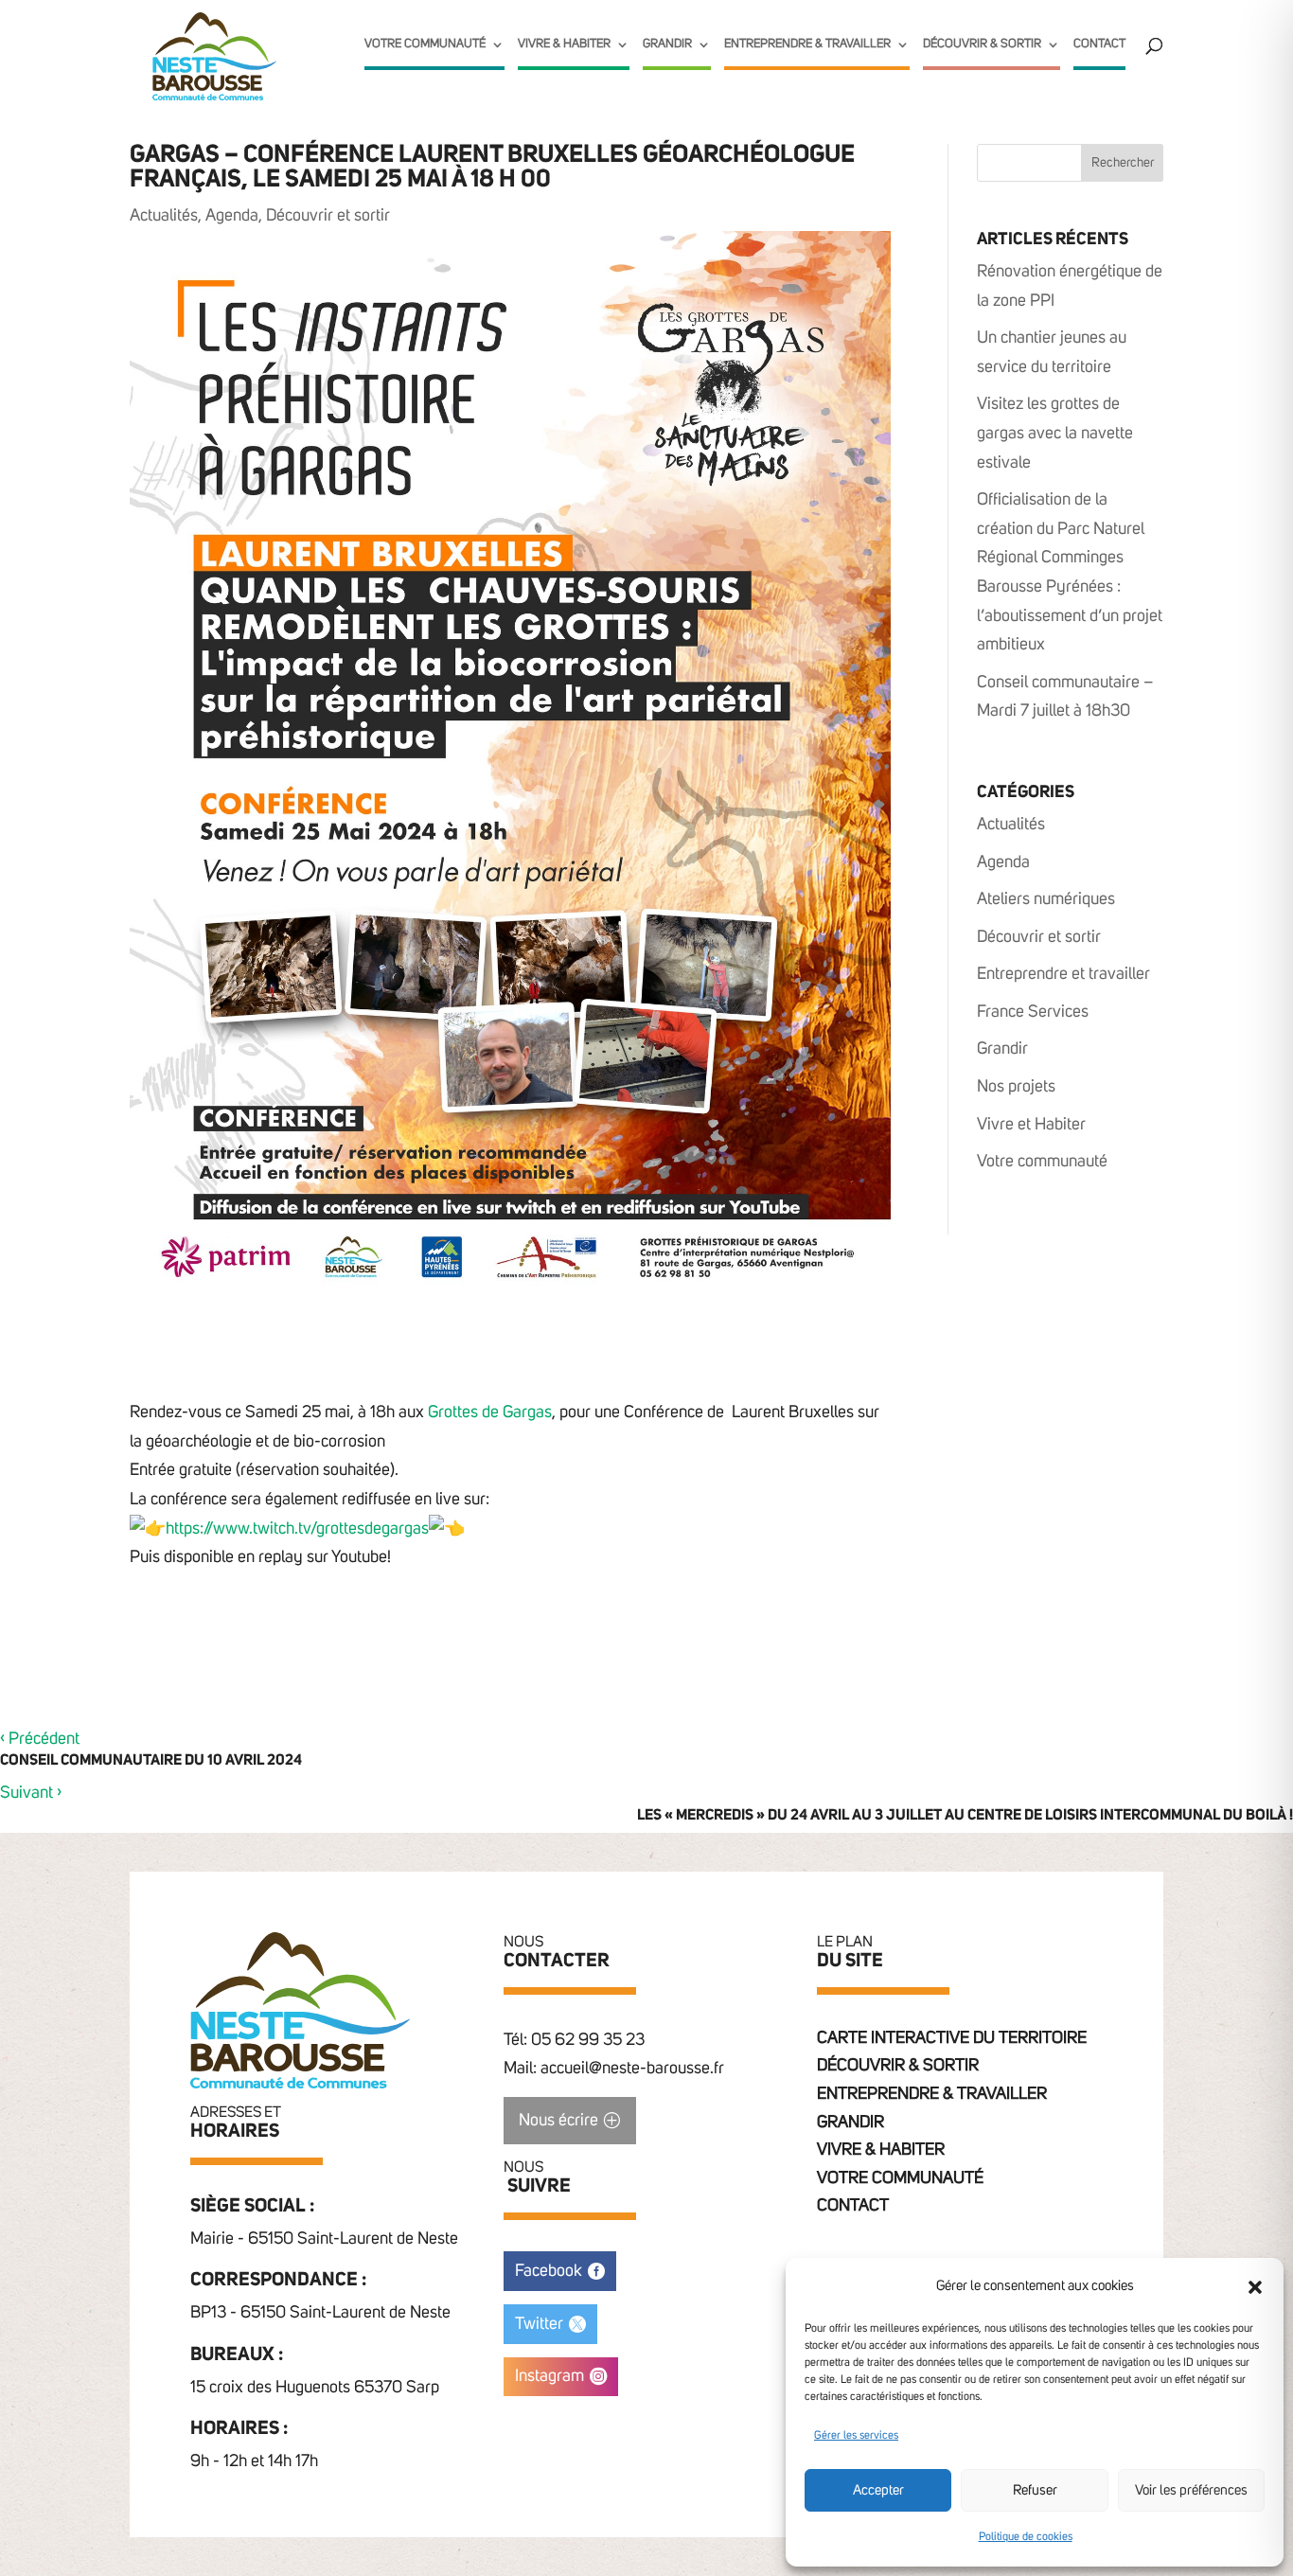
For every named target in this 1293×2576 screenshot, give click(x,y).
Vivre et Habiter (1031, 1125)
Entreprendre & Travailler (807, 44)
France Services (1033, 1012)
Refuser (1035, 2490)
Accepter (878, 2490)
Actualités (164, 216)
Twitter (539, 2324)
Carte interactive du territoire (952, 2038)
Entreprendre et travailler (1063, 974)
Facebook (549, 2271)
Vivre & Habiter (564, 44)
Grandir (667, 44)
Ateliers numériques (1046, 899)
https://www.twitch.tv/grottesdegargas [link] (297, 1529)
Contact (1099, 44)
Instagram (549, 2376)
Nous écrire (558, 2121)
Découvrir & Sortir (982, 44)
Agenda (232, 216)
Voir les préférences (1191, 2490)
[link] (490, 1412)
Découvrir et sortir (328, 216)
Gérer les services (856, 2436)
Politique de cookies (1026, 2537)
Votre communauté (425, 44)
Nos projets (1016, 1087)
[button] (1255, 2287)
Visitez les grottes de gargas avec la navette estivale (1055, 433)
